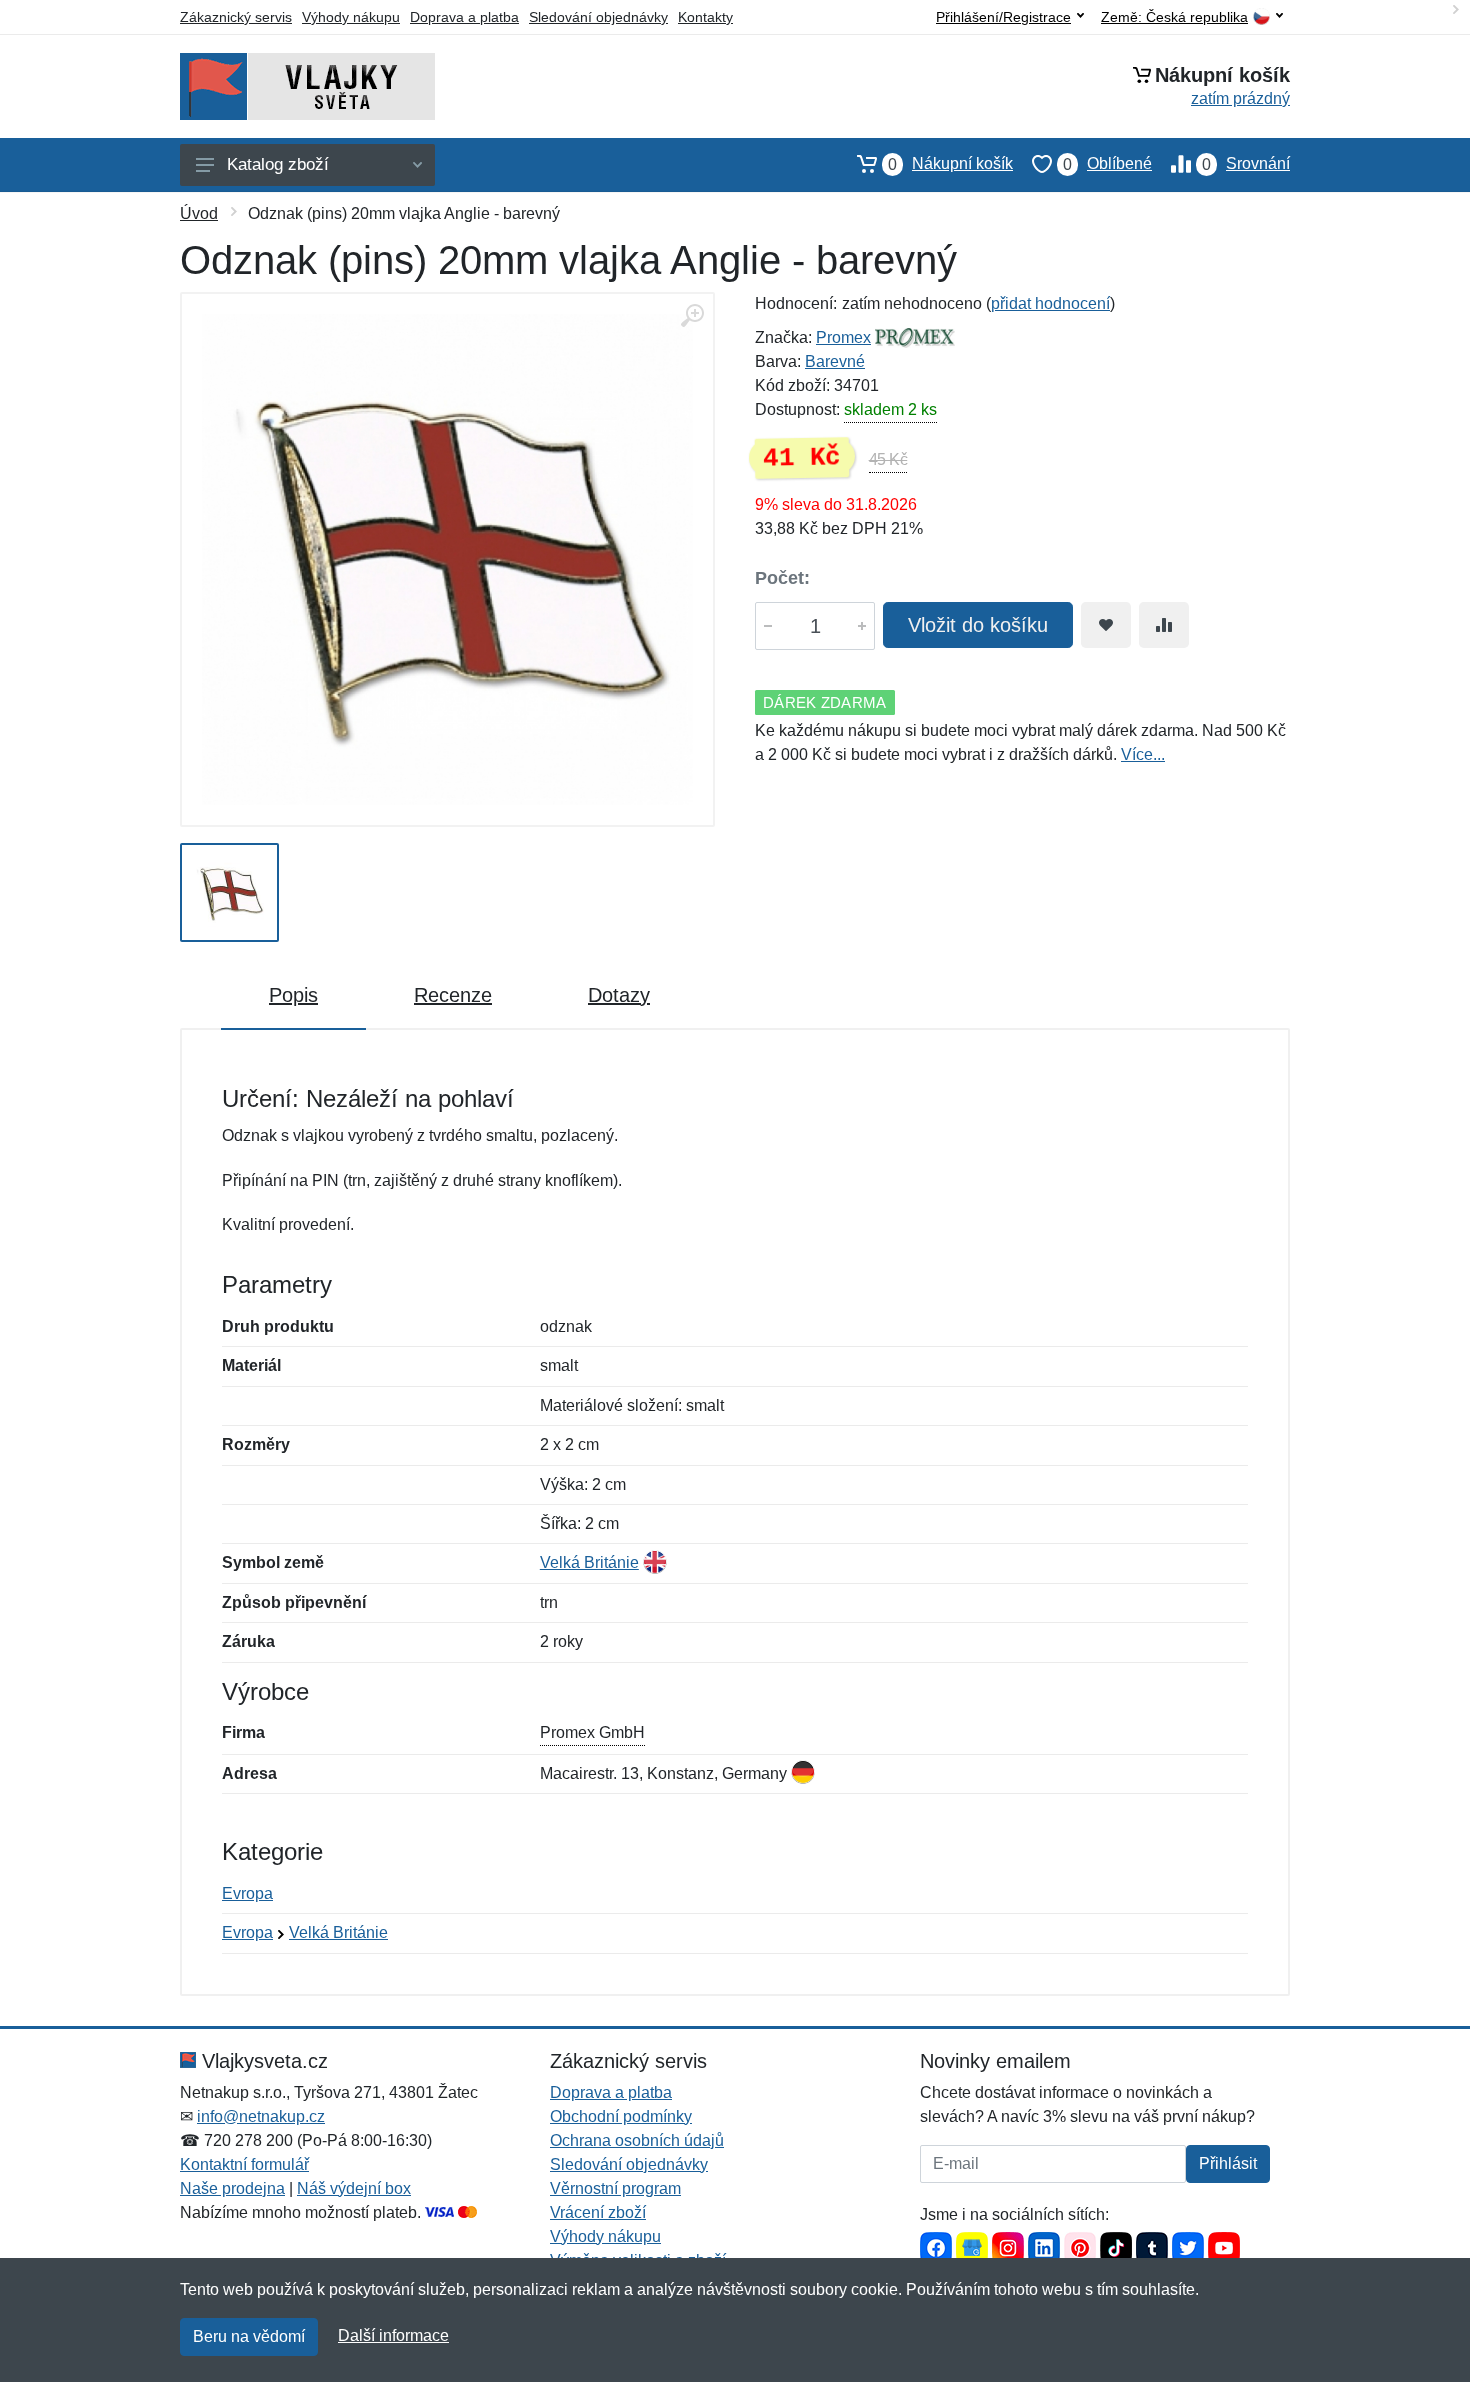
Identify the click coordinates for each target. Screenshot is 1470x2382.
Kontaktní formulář (244, 2164)
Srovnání (1246, 164)
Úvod (199, 213)
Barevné (835, 361)
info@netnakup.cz (261, 2116)
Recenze (453, 995)
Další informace (393, 2335)
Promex (843, 337)
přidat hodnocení (1050, 303)
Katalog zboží (278, 164)
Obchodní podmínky (621, 2116)
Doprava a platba (464, 17)
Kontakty (705, 17)
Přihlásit (1228, 2163)
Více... (1143, 754)
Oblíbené (1107, 164)
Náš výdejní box (354, 2188)
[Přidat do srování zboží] (1164, 625)
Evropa (247, 1893)
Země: (1174, 17)
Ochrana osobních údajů (637, 2140)
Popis (293, 995)
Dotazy (619, 995)
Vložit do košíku (978, 625)
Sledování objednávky (598, 17)
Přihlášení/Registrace (1003, 17)
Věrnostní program (615, 2188)
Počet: (782, 578)
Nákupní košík (950, 164)
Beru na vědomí (249, 2336)
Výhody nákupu (351, 17)
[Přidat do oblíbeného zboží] (1106, 625)
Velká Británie (589, 1562)
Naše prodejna (232, 2188)
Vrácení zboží (598, 2212)
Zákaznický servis (236, 17)
